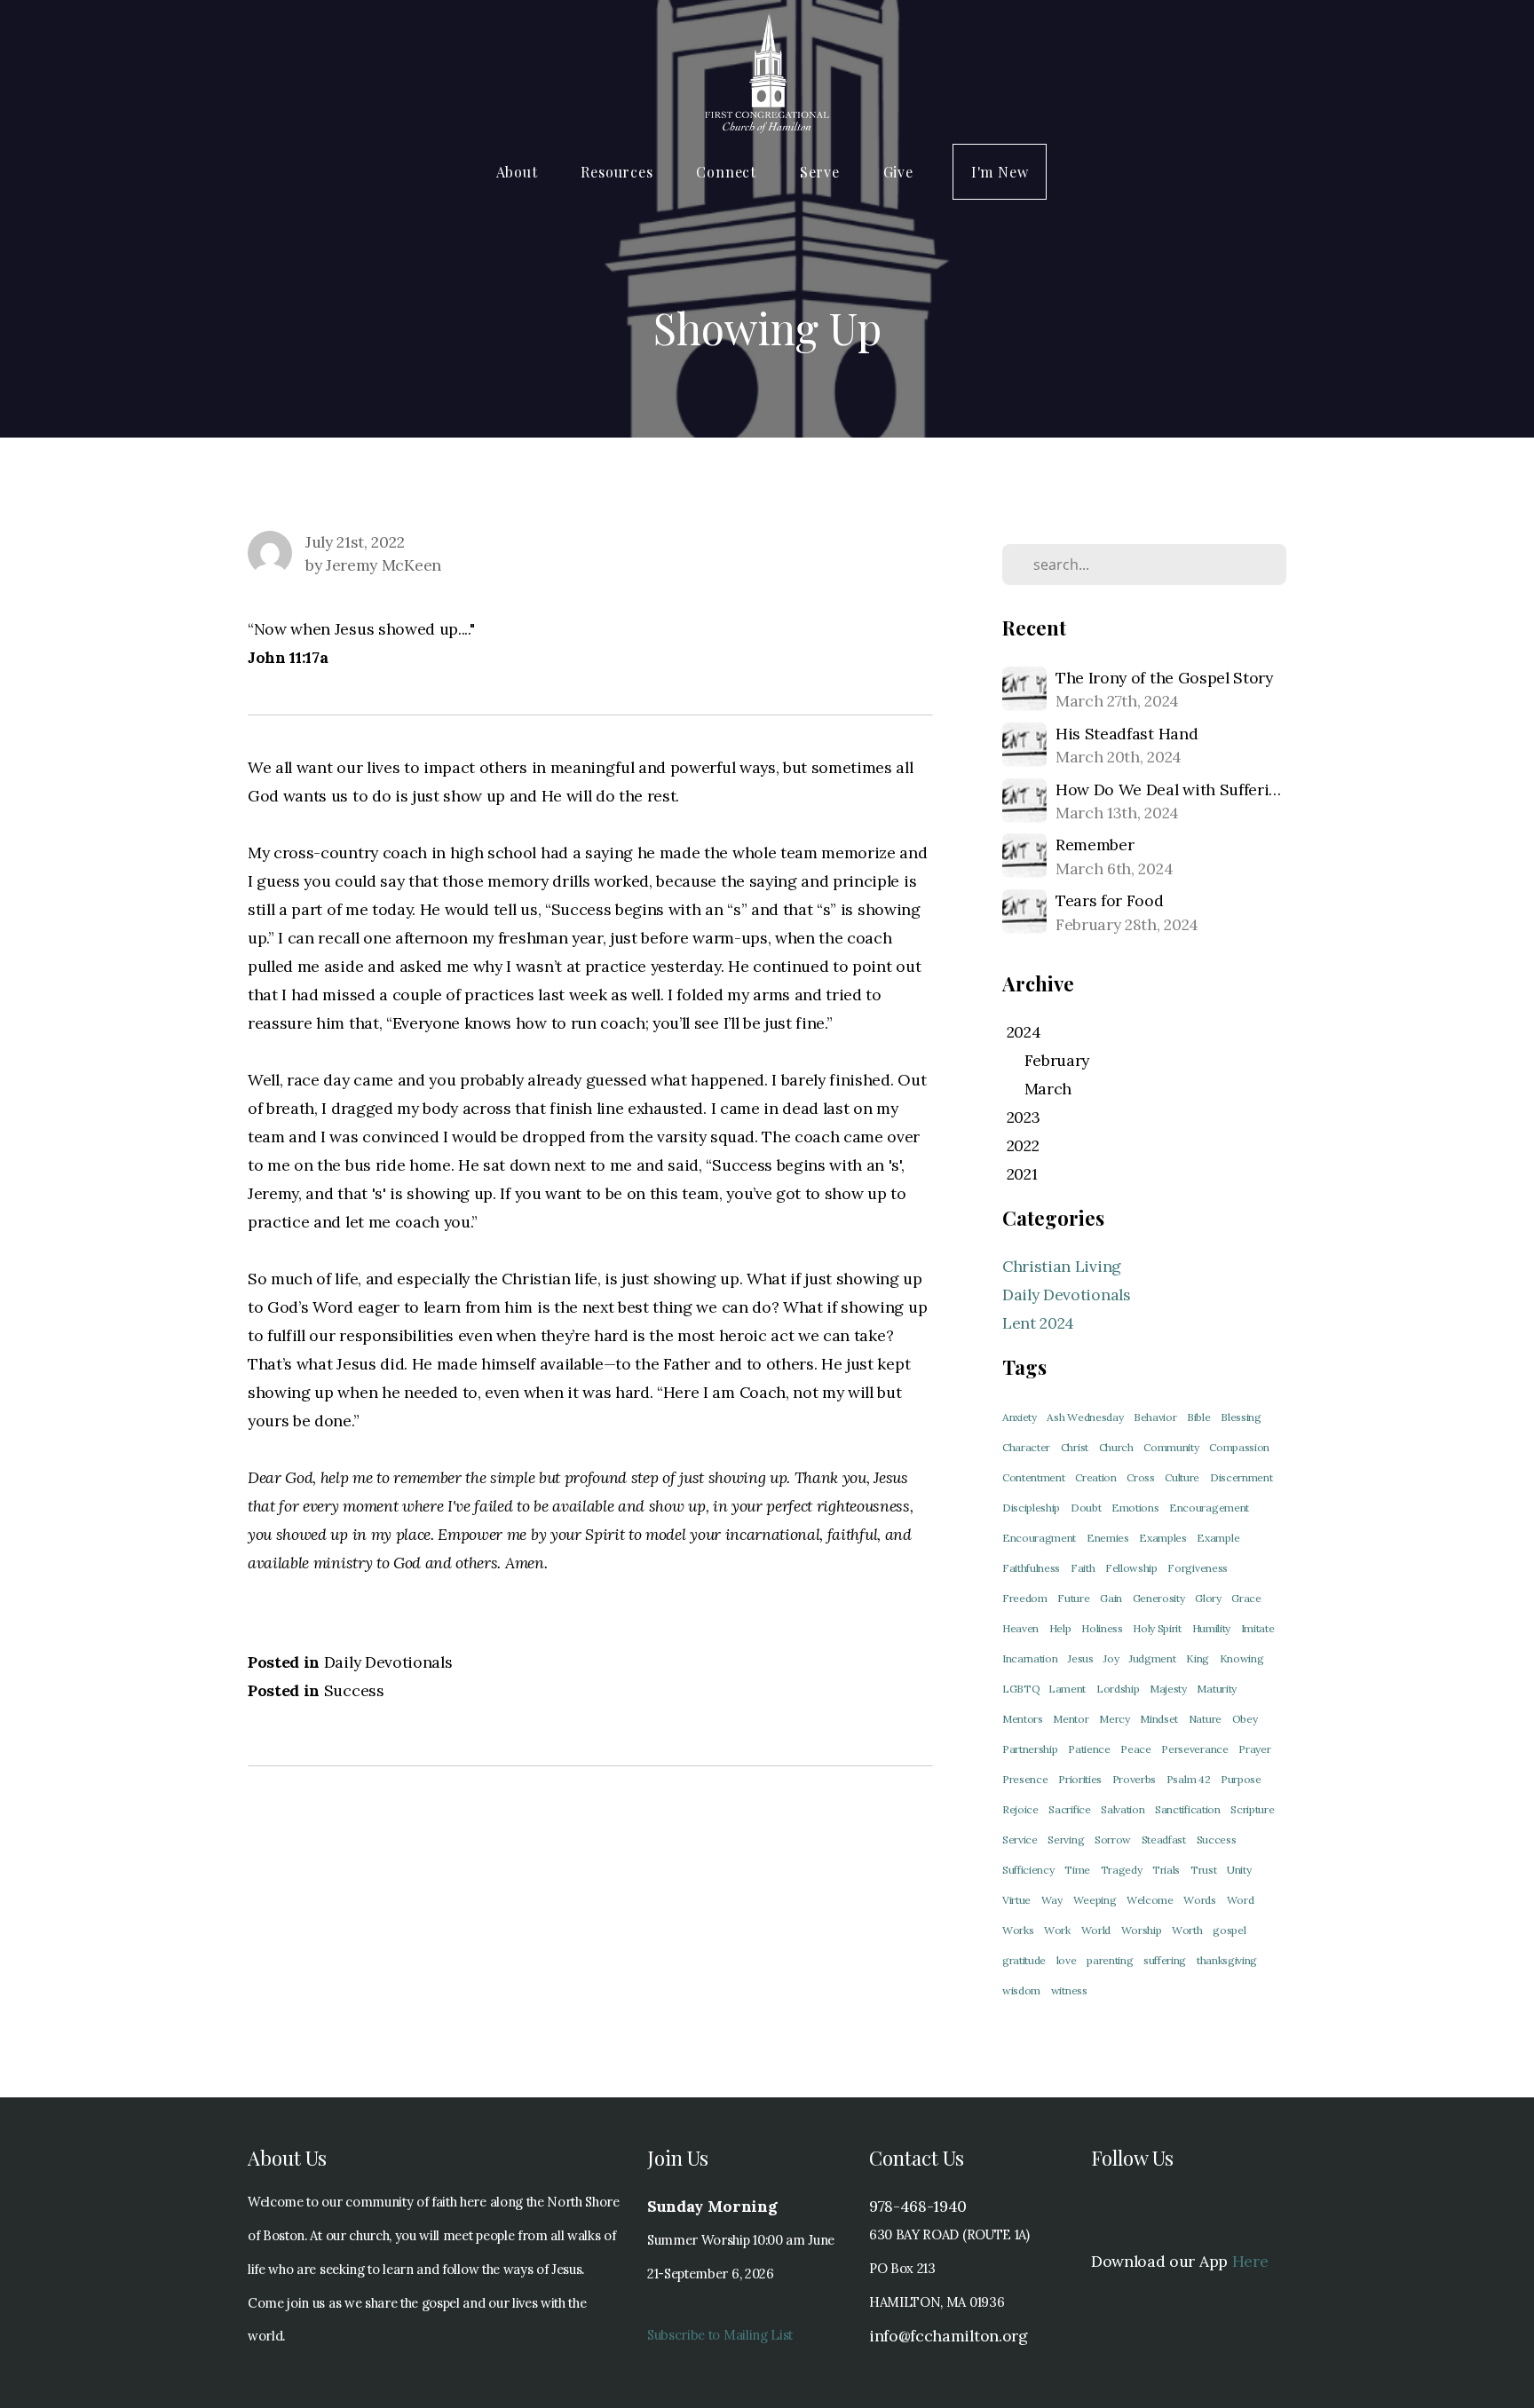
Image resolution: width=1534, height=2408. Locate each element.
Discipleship (1031, 1508)
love (1067, 1960)
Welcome (1150, 1900)
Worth (1187, 1930)
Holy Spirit (1157, 1628)
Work (1057, 1930)
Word (1241, 1900)
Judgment (1152, 1658)
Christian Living (1062, 1266)
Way (1052, 1900)
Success (354, 1690)
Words (1199, 1900)
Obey (1245, 1719)
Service (1020, 1840)
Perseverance (1194, 1749)
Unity (1239, 1870)
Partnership (1030, 1749)
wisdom (1021, 1990)
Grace (1246, 1598)
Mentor (1071, 1719)
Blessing (1241, 1417)
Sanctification (1188, 1809)
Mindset (1159, 1719)
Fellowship (1131, 1568)
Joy (1111, 1658)
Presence (1025, 1779)
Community (1171, 1447)
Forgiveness (1197, 1568)
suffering (1165, 1960)
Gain (1111, 1598)
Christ (1075, 1447)
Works (1018, 1930)
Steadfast (1164, 1840)
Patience (1089, 1749)
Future (1073, 1598)
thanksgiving (1227, 1960)
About (519, 172)
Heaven (1020, 1628)
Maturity (1216, 1689)
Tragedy (1122, 1870)
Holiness (1102, 1628)
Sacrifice (1069, 1809)
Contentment (1033, 1477)
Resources (619, 172)
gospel (1229, 1930)
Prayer (1254, 1749)
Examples (1162, 1538)
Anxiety (1020, 1417)
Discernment (1241, 1477)
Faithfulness (1031, 1568)
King (1198, 1658)
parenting (1110, 1960)
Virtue (1016, 1900)
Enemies (1108, 1538)
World (1096, 1930)
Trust (1203, 1870)
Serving (1066, 1840)
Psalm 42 (1188, 1779)
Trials (1166, 1870)
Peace (1135, 1749)
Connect (728, 172)
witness (1069, 1990)
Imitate (1258, 1628)
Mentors (1023, 1719)
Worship (1142, 1930)
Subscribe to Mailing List (720, 2335)
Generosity (1159, 1598)
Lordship (1118, 1689)
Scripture (1252, 1809)
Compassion (1239, 1447)
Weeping (1095, 1900)
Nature (1205, 1719)
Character (1026, 1447)
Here (1250, 2261)
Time (1077, 1870)
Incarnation (1030, 1658)
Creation (1095, 1477)
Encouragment (1039, 1538)
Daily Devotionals (388, 1662)
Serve (822, 172)
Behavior (1155, 1417)
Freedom (1025, 1598)
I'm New (1000, 172)
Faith (1083, 1568)
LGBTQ (1022, 1689)
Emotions (1135, 1508)
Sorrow (1113, 1840)
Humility (1211, 1628)
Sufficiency (1028, 1870)
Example (1218, 1538)
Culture (1182, 1477)
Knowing (1242, 1658)
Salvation (1123, 1809)
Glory (1208, 1598)
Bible (1198, 1417)
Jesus (1080, 1658)
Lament (1067, 1689)
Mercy (1114, 1719)
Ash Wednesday (1085, 1417)
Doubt (1086, 1508)
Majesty (1168, 1689)
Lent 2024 (1038, 1323)
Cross (1140, 1477)
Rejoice (1020, 1809)
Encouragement (1209, 1508)
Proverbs (1134, 1779)
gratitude (1024, 1960)
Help (1060, 1628)
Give (898, 172)
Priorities (1080, 1779)
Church (1116, 1447)
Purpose (1241, 1779)
